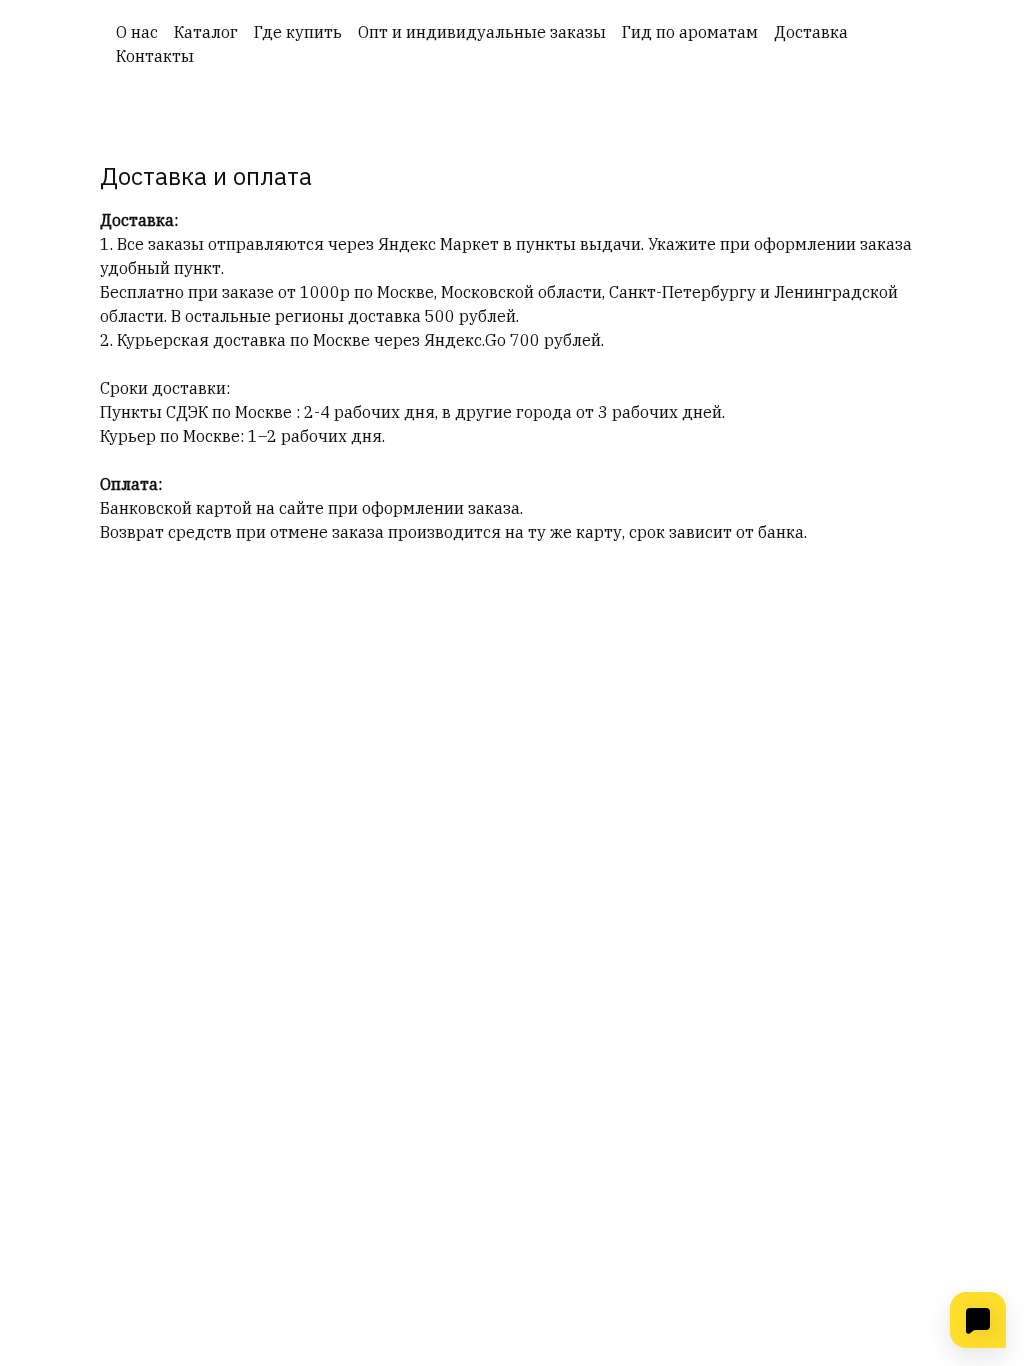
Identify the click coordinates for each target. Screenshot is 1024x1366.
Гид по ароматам (690, 32)
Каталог (206, 32)
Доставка (811, 32)
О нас (137, 32)
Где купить (298, 32)
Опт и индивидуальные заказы (482, 32)
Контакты (155, 56)
